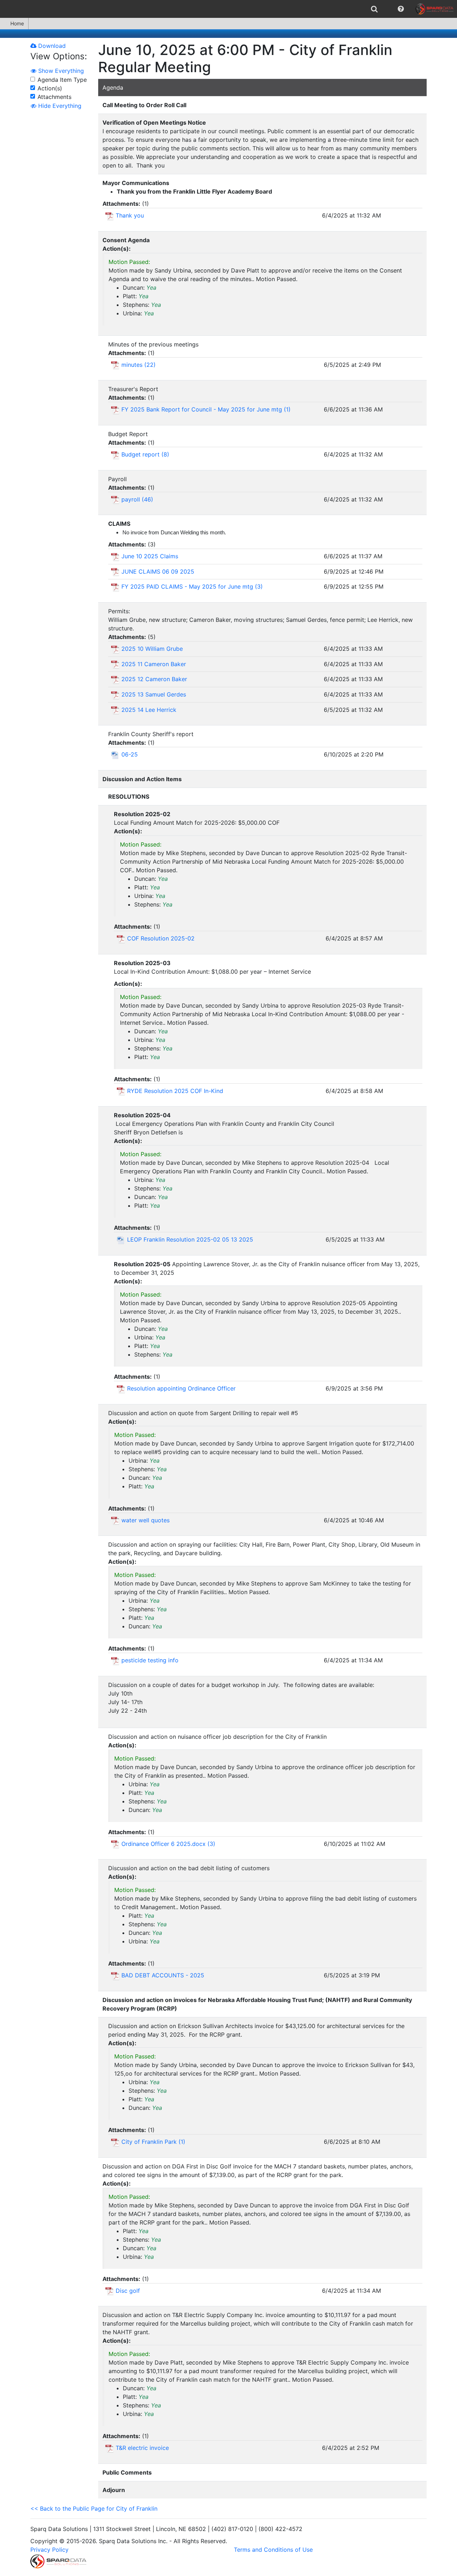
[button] (401, 9)
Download (51, 46)
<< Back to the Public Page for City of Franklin (94, 2508)
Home (17, 23)
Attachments (54, 97)
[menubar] (228, 9)
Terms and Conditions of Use (273, 2550)
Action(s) (50, 88)
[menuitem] (374, 9)
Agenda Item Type (62, 80)
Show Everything (60, 71)
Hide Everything (59, 106)
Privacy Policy (49, 2550)
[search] (374, 9)
